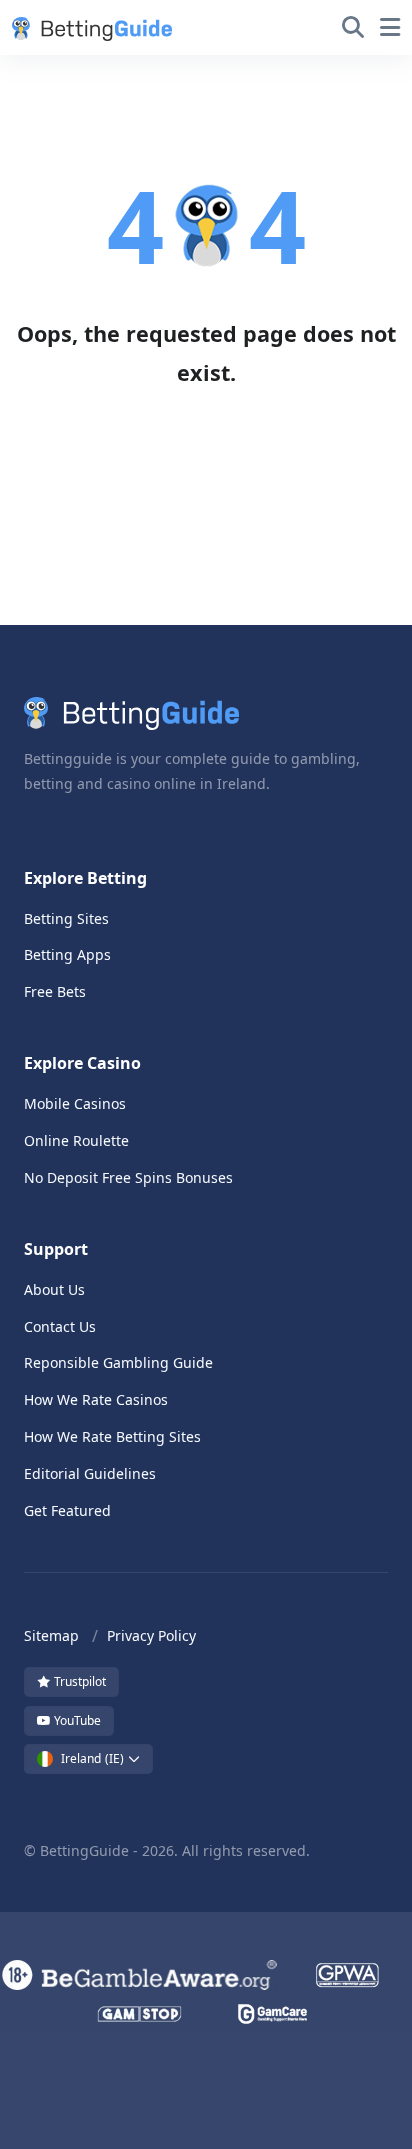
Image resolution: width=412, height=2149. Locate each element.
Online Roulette (76, 1140)
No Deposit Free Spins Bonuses (128, 1177)
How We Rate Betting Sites (112, 1436)
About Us (54, 1289)
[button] (88, 28)
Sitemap (51, 1635)
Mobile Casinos (75, 1103)
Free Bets (55, 991)
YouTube (76, 1720)
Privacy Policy (151, 1635)
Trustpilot (78, 1681)
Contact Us (60, 1326)
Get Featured (67, 1510)
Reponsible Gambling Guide (118, 1362)
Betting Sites (66, 918)
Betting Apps (67, 954)
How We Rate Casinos (96, 1399)
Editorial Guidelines (90, 1473)
